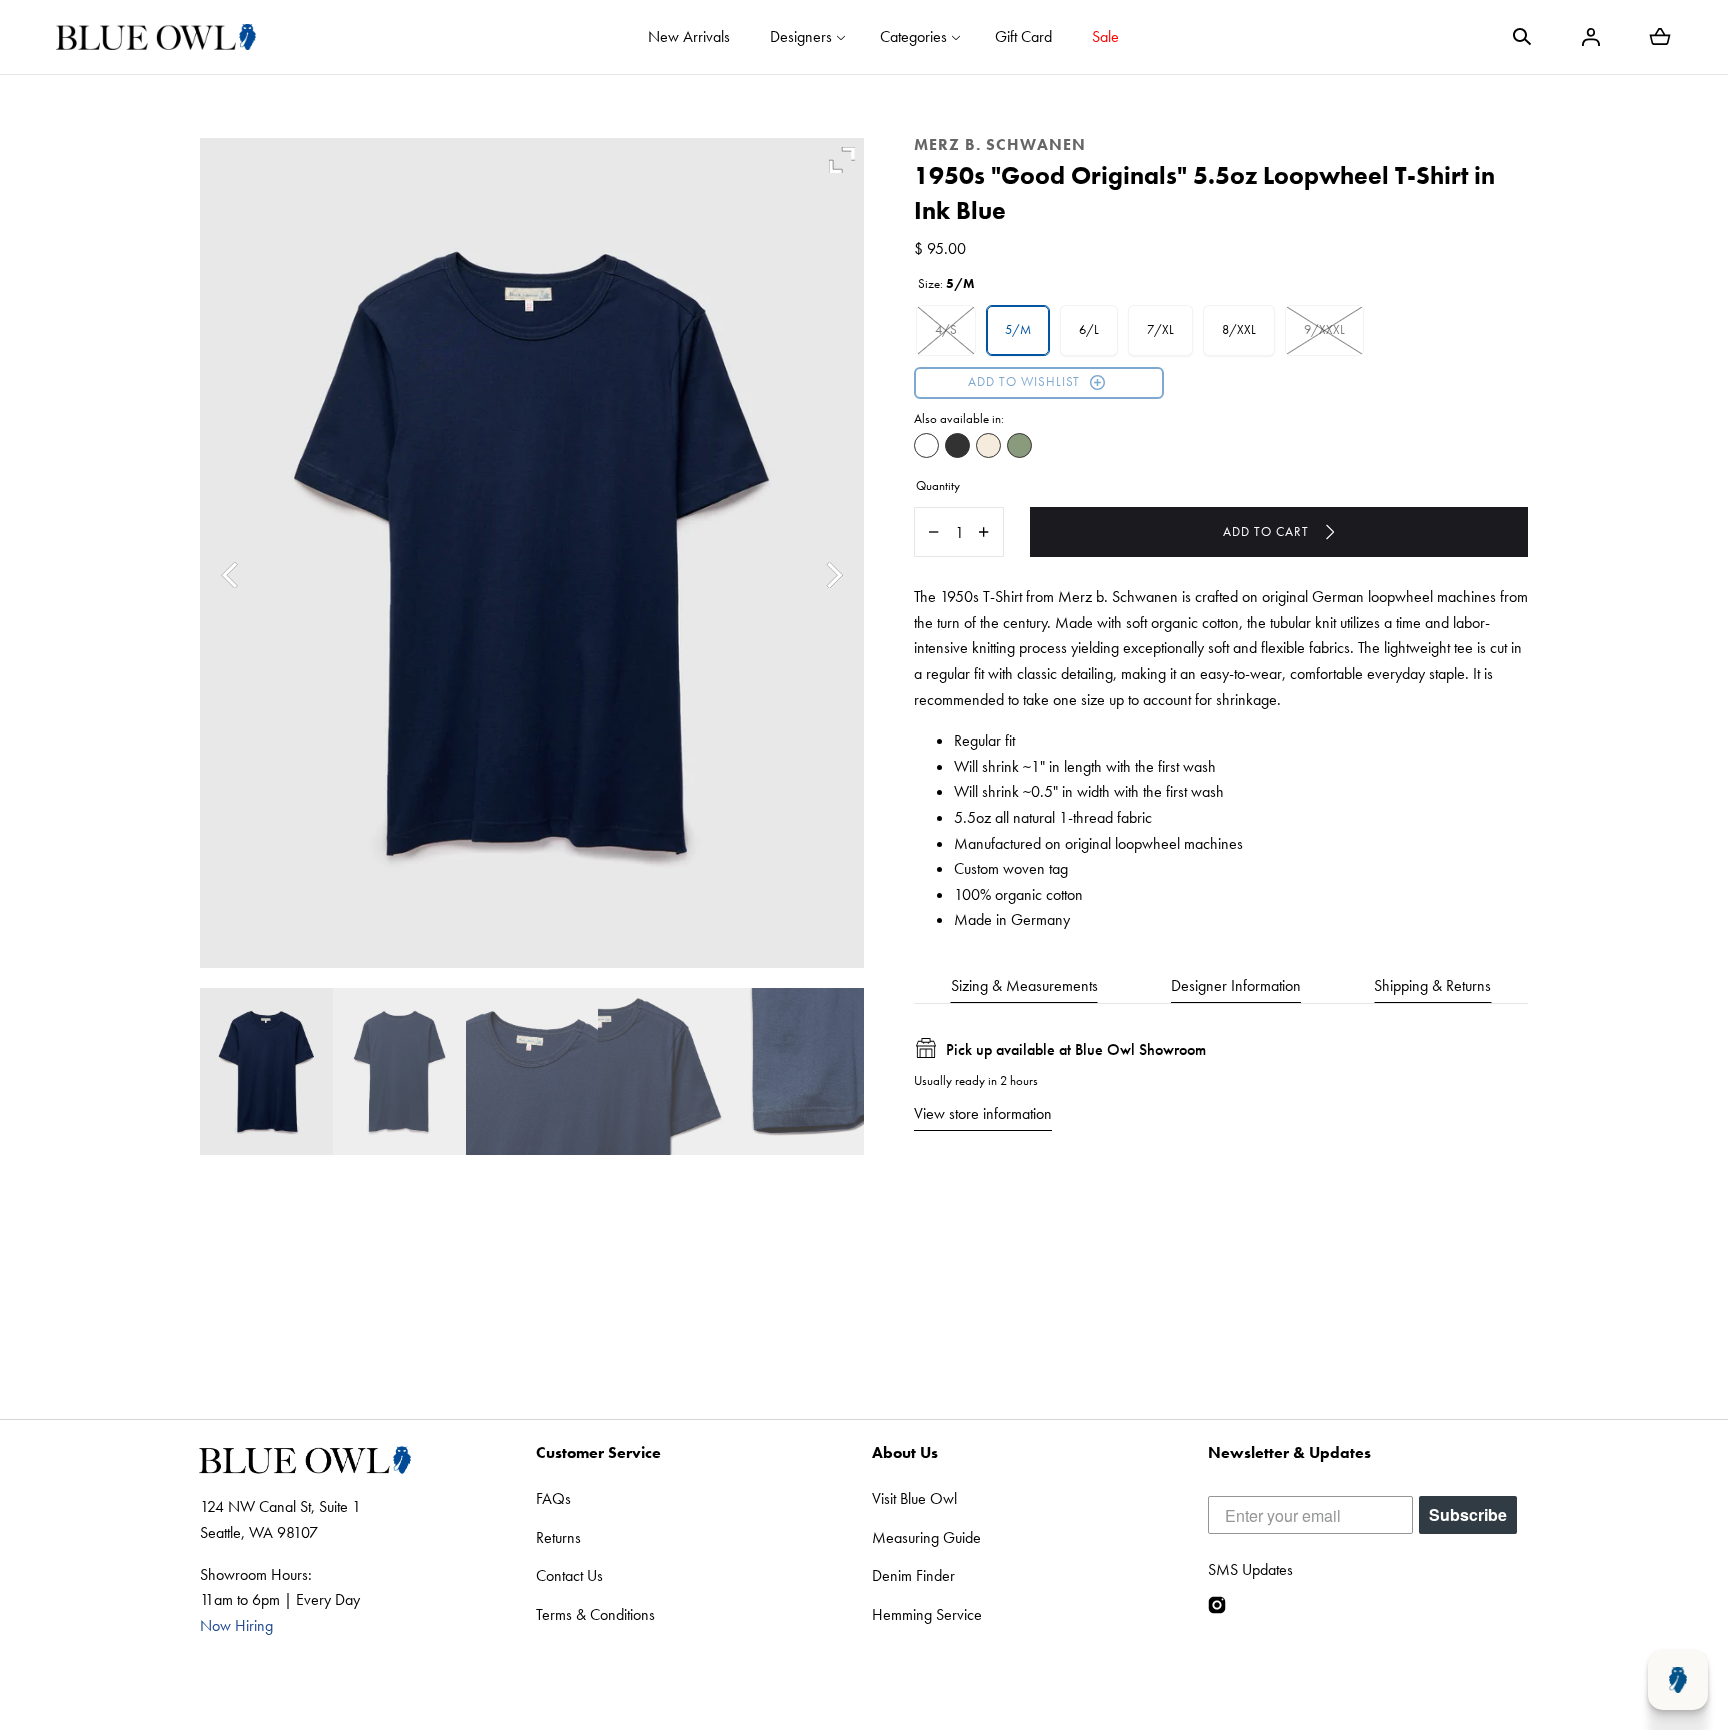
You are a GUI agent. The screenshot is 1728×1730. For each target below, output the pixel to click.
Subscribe (1468, 1514)
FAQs (553, 1498)
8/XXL (1239, 329)
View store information (983, 1113)
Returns (558, 1537)
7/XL (1160, 329)
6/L (1089, 329)
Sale (1105, 36)
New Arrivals (689, 36)
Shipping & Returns (1432, 985)
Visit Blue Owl (914, 1498)
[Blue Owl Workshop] (156, 37)
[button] (1522, 37)
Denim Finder (913, 1575)
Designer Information (1236, 985)
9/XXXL (1324, 329)
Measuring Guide (926, 1537)
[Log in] (1591, 37)
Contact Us (569, 1575)
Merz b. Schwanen (1000, 144)
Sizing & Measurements (1024, 985)
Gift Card (1023, 36)
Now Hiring (236, 1625)
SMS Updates (1250, 1569)
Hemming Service (927, 1614)
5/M (1018, 329)
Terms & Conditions (595, 1614)
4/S (946, 329)
